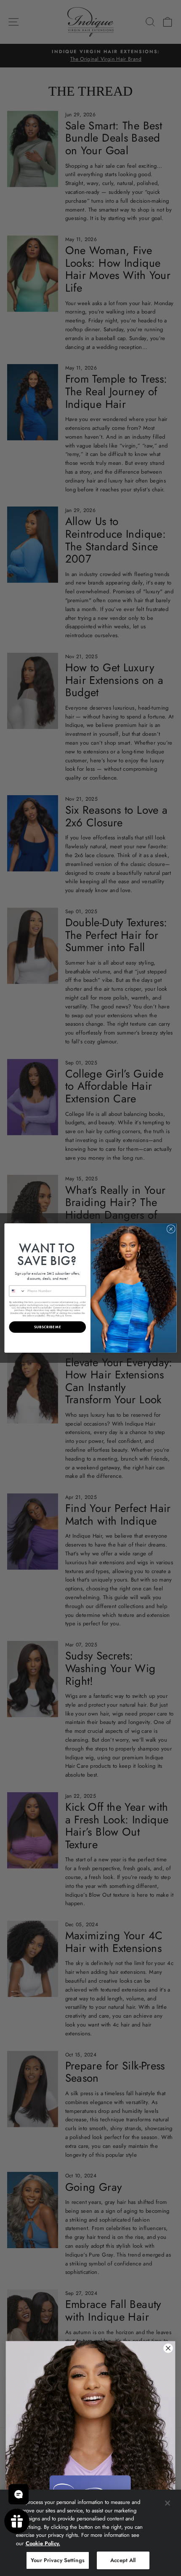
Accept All (123, 2560)
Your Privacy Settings (58, 2560)
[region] (90, 2533)
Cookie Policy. (43, 2543)
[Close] (168, 2503)
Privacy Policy (54, 1315)
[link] (90, 2447)
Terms (68, 1315)
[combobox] (17, 1291)
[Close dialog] (171, 1229)
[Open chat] (19, 2494)
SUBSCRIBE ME (47, 1327)
